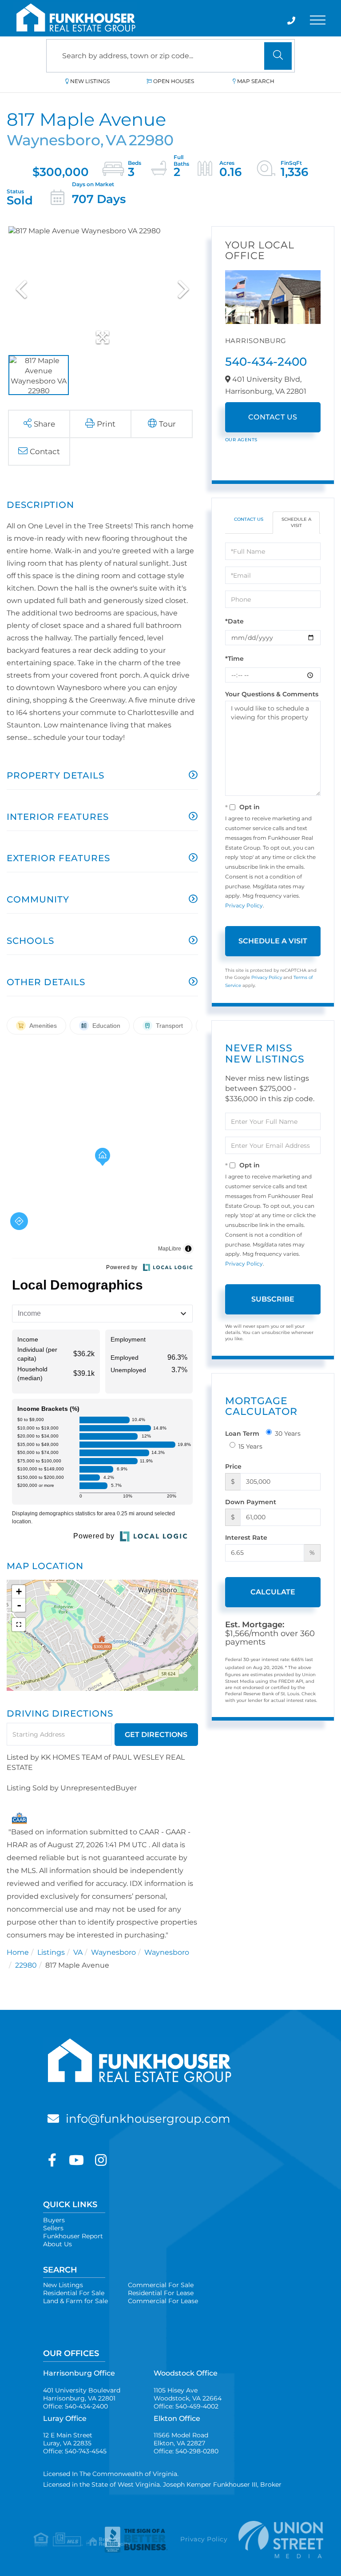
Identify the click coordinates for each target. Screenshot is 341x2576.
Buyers (54, 2220)
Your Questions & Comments (272, 694)
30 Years (288, 1434)
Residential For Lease (161, 2293)
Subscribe (273, 1299)
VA (78, 1952)
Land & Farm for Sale (75, 2301)
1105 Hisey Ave (188, 2394)
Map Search (256, 81)
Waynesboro (113, 1952)
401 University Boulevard (82, 2394)
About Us (57, 2244)
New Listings (90, 81)
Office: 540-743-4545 (75, 2451)
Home (18, 1952)
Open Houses (174, 81)
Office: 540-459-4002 (186, 2406)
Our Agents (241, 440)
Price (233, 1466)
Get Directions (156, 1735)
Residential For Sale (74, 2293)
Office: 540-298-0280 (186, 2451)
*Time (234, 659)
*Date (234, 621)
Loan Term (242, 1434)
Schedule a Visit (296, 522)
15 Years (250, 1446)
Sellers (53, 2228)
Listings (51, 1952)
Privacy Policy (244, 905)
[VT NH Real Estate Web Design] (273, 2539)
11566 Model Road (181, 2439)
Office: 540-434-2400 (75, 2406)
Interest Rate (246, 1538)
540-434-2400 (266, 362)
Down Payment (251, 1502)
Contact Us (273, 417)
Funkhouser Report (73, 2236)
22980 (26, 1965)
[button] (278, 56)
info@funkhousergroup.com (148, 2119)
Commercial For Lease (163, 2301)
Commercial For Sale (161, 2285)
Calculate (273, 1592)
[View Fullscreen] (19, 1625)
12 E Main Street (68, 2439)
